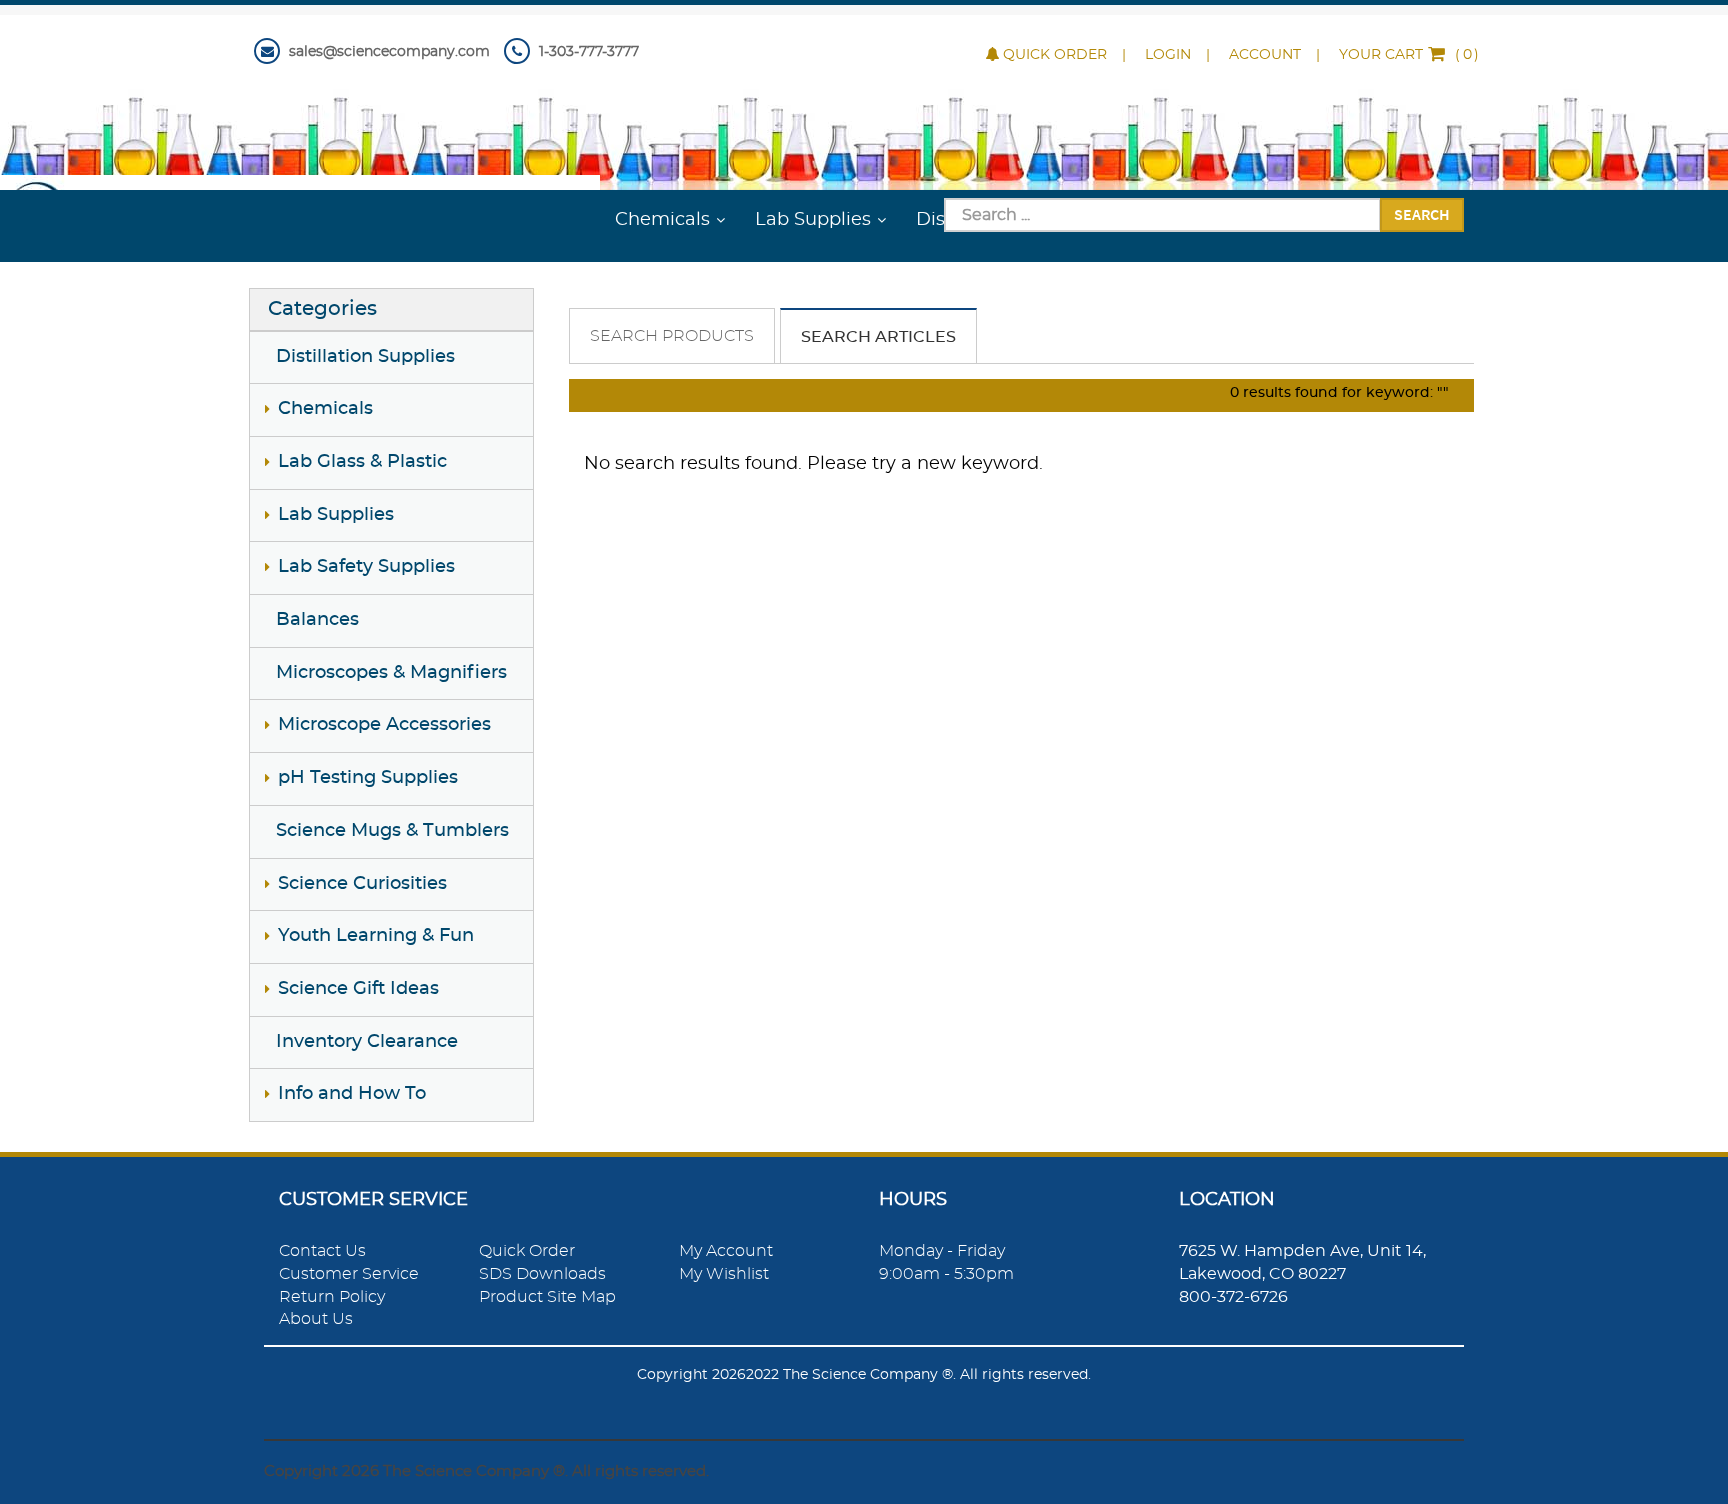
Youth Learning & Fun (376, 936)
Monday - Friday (942, 1251)
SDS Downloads (542, 1274)
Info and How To (352, 1094)
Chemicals (662, 220)
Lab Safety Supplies (366, 567)
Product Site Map (547, 1297)
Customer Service (349, 1274)
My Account (726, 1251)
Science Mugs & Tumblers (392, 831)
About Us (316, 1319)
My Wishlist (724, 1274)
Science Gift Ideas (358, 989)
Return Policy (332, 1297)
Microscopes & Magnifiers (391, 673)
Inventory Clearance (367, 1042)
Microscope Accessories (384, 725)
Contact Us (322, 1251)
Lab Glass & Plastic (362, 462)
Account (1265, 55)
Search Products (672, 336)
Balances (317, 620)
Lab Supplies (813, 220)
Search (1422, 214)
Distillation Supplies (365, 357)
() (1409, 55)
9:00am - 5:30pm (946, 1274)
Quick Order (1055, 55)
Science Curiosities (362, 884)
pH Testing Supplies (368, 778)
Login (1168, 55)
